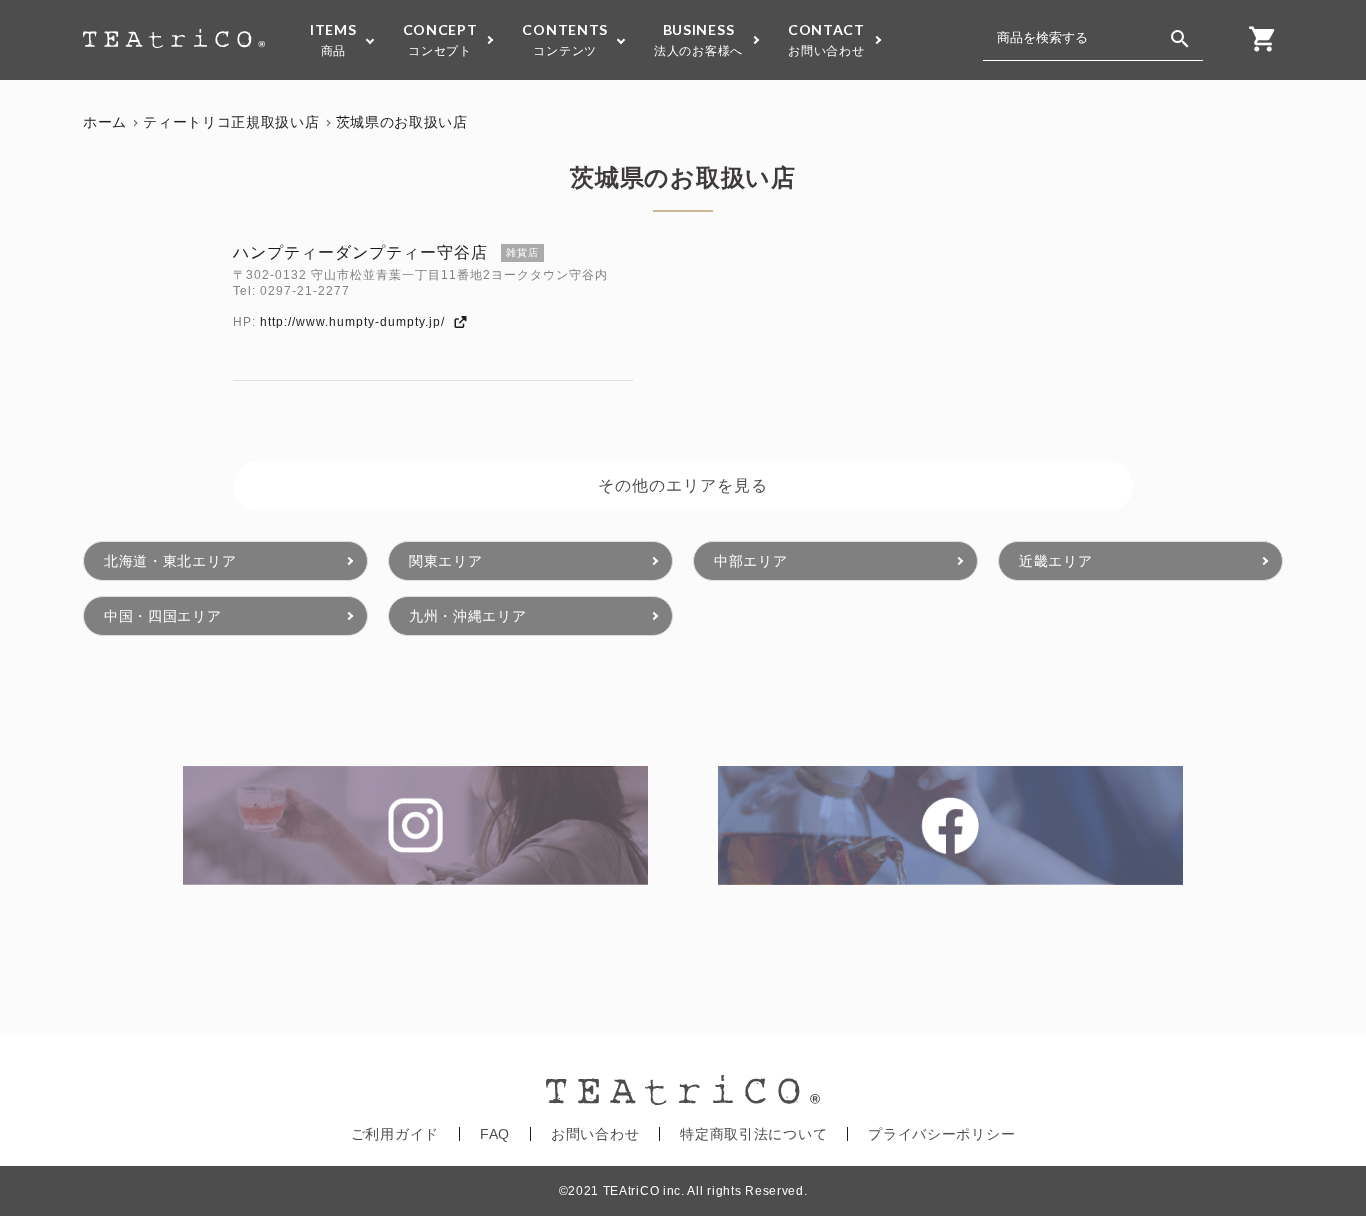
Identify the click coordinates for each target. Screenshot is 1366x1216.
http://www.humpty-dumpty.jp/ (356, 322)
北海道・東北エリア (170, 561)
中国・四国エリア (163, 616)
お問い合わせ (595, 1134)
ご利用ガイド (395, 1134)
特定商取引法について (753, 1134)
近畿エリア (1056, 561)
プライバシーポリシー (941, 1134)
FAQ (495, 1134)
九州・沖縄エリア (468, 616)
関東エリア (446, 561)
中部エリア (751, 561)
